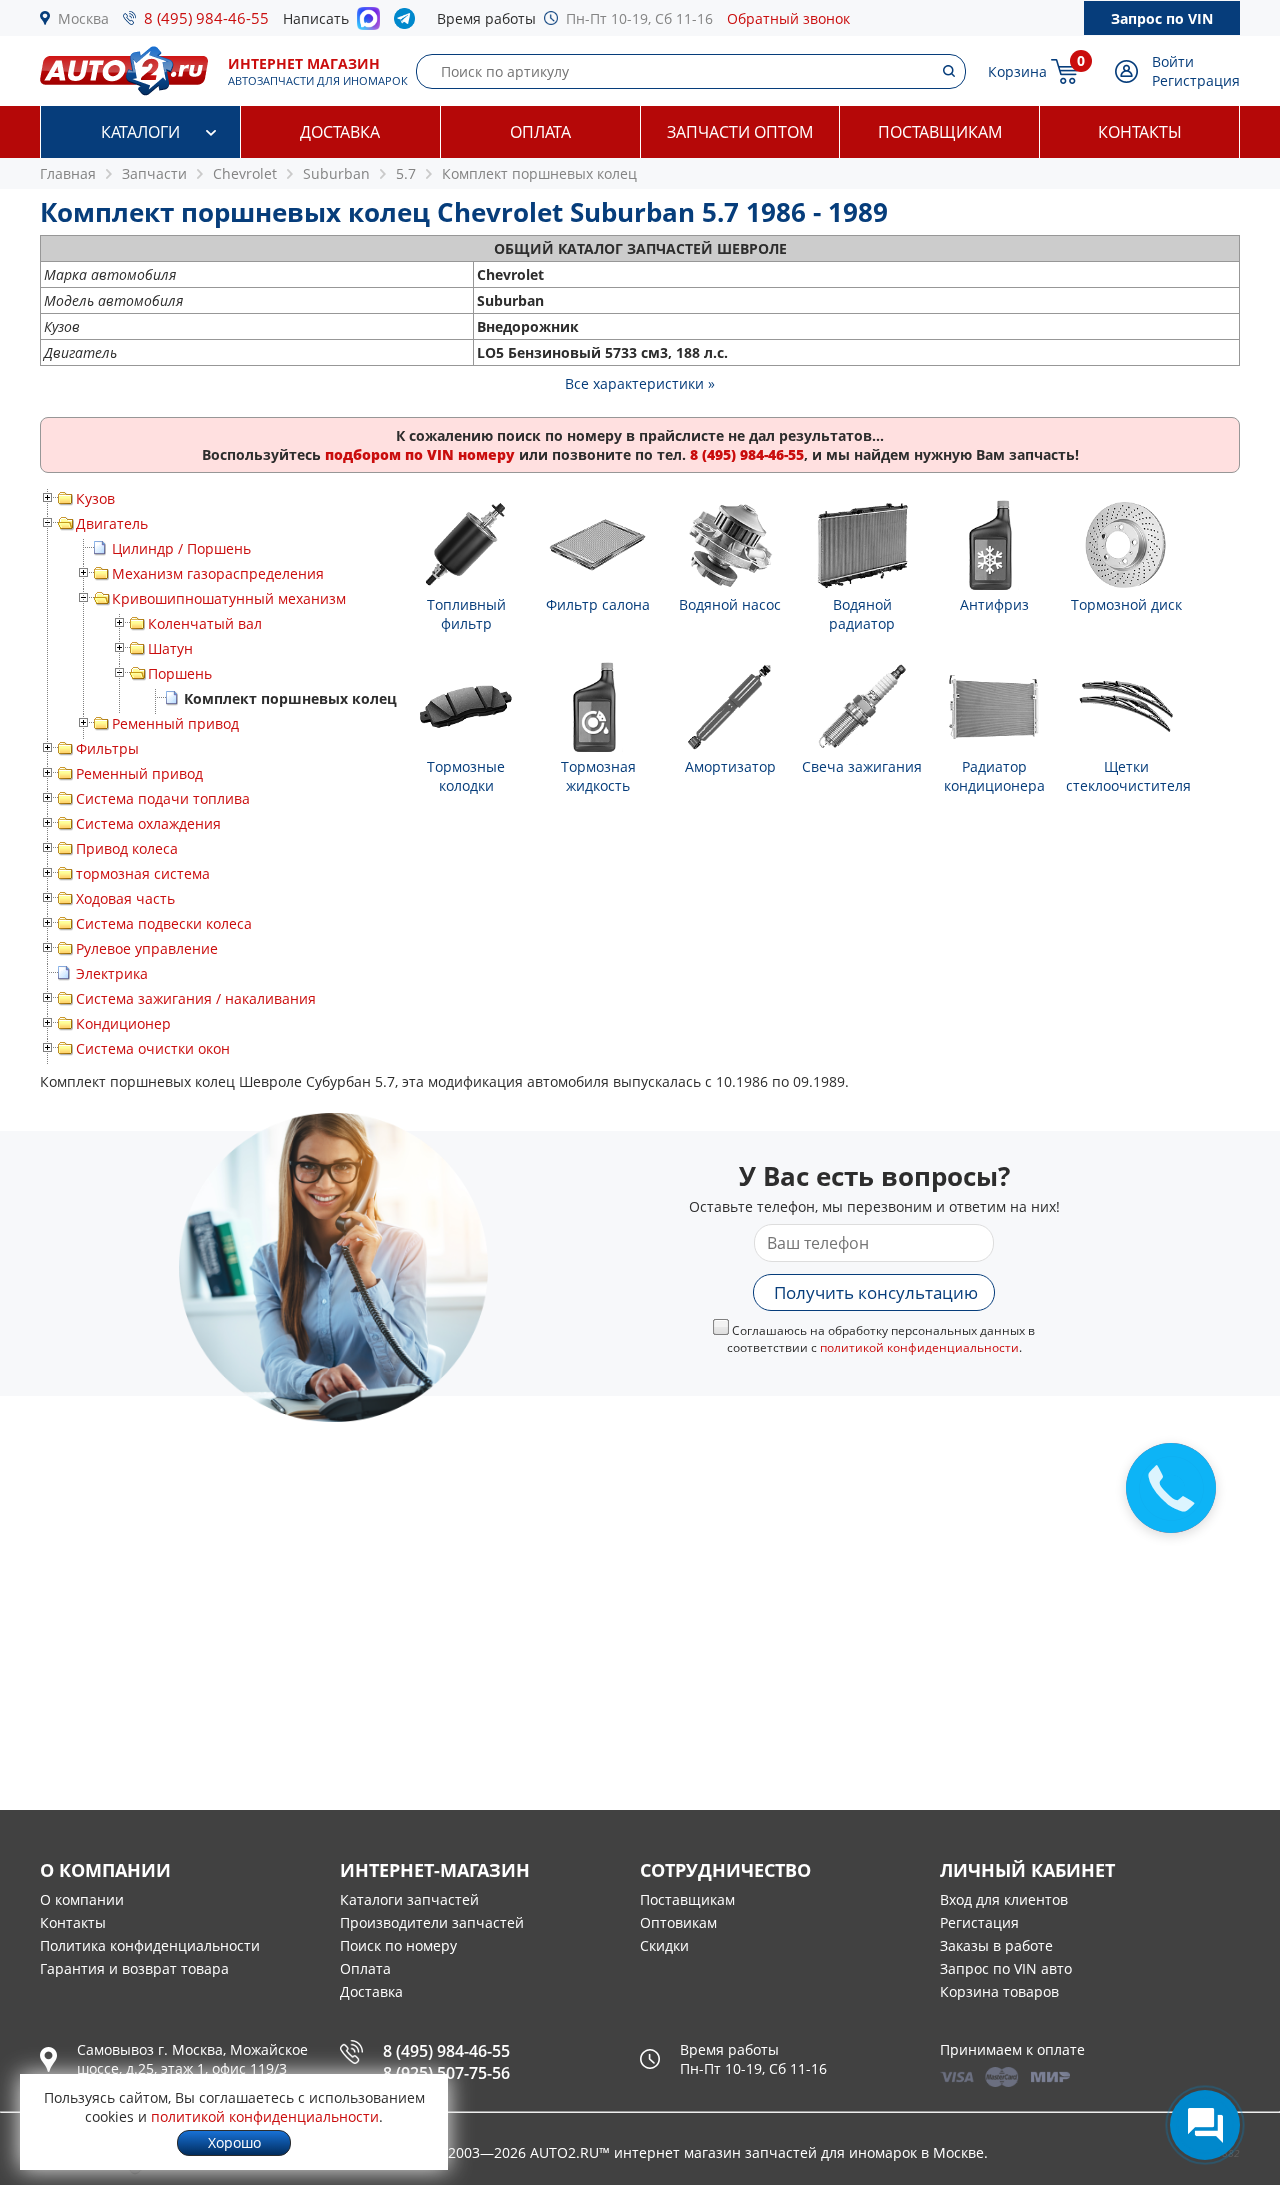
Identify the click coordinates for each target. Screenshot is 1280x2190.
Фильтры (107, 748)
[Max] (368, 24)
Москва (83, 18)
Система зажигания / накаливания (196, 998)
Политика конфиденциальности (150, 1945)
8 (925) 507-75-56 (446, 2073)
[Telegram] (408, 23)
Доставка (340, 132)
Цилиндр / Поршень (181, 548)
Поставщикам (940, 132)
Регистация (979, 1922)
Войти (1173, 61)
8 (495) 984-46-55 (206, 18)
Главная (68, 173)
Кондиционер (123, 1023)
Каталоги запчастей (409, 1899)
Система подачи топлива (163, 798)
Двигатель (112, 523)
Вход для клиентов (1004, 1899)
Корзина (1017, 71)
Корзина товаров (999, 1991)
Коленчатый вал (205, 623)
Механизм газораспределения (218, 573)
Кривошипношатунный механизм (229, 598)
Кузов (95, 498)
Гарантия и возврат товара (134, 1968)
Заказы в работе (996, 1945)
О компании (82, 1899)
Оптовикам (678, 1922)
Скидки (664, 1945)
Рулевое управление (147, 948)
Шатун (170, 648)
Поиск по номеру (398, 1945)
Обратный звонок (788, 18)
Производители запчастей (432, 1922)
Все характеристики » (640, 383)
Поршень (180, 673)
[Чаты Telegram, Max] (1205, 2125)
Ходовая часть (125, 898)
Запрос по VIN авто (1006, 1968)
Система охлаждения (148, 823)
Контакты (1140, 132)
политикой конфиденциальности (919, 1347)
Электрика (112, 973)
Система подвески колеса (164, 923)
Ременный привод (175, 723)
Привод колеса (127, 848)
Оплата (540, 132)
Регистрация (1196, 80)
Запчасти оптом (740, 132)
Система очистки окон (153, 1048)
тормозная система (143, 873)
